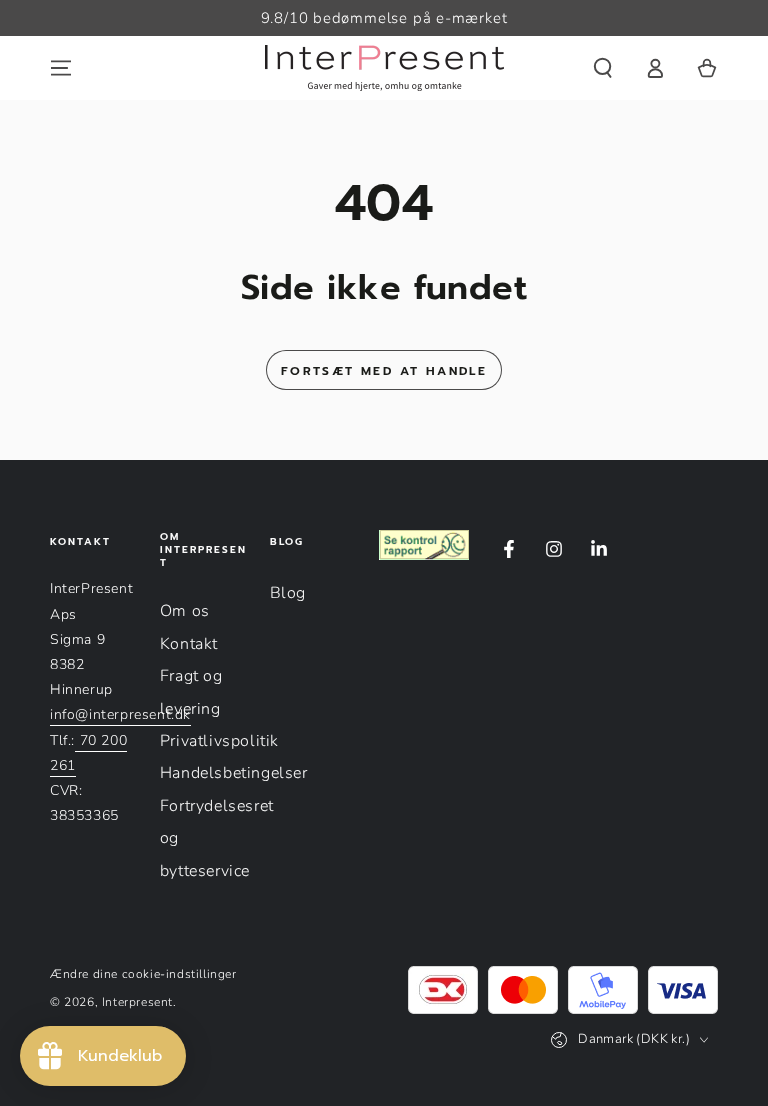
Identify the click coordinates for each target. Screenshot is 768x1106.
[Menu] (61, 68)
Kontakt (189, 644)
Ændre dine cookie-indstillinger (143, 974)
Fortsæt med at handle (384, 371)
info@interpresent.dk (120, 714)
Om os (185, 611)
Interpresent (137, 1002)
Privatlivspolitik (219, 741)
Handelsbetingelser (234, 773)
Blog (288, 593)
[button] (603, 68)
